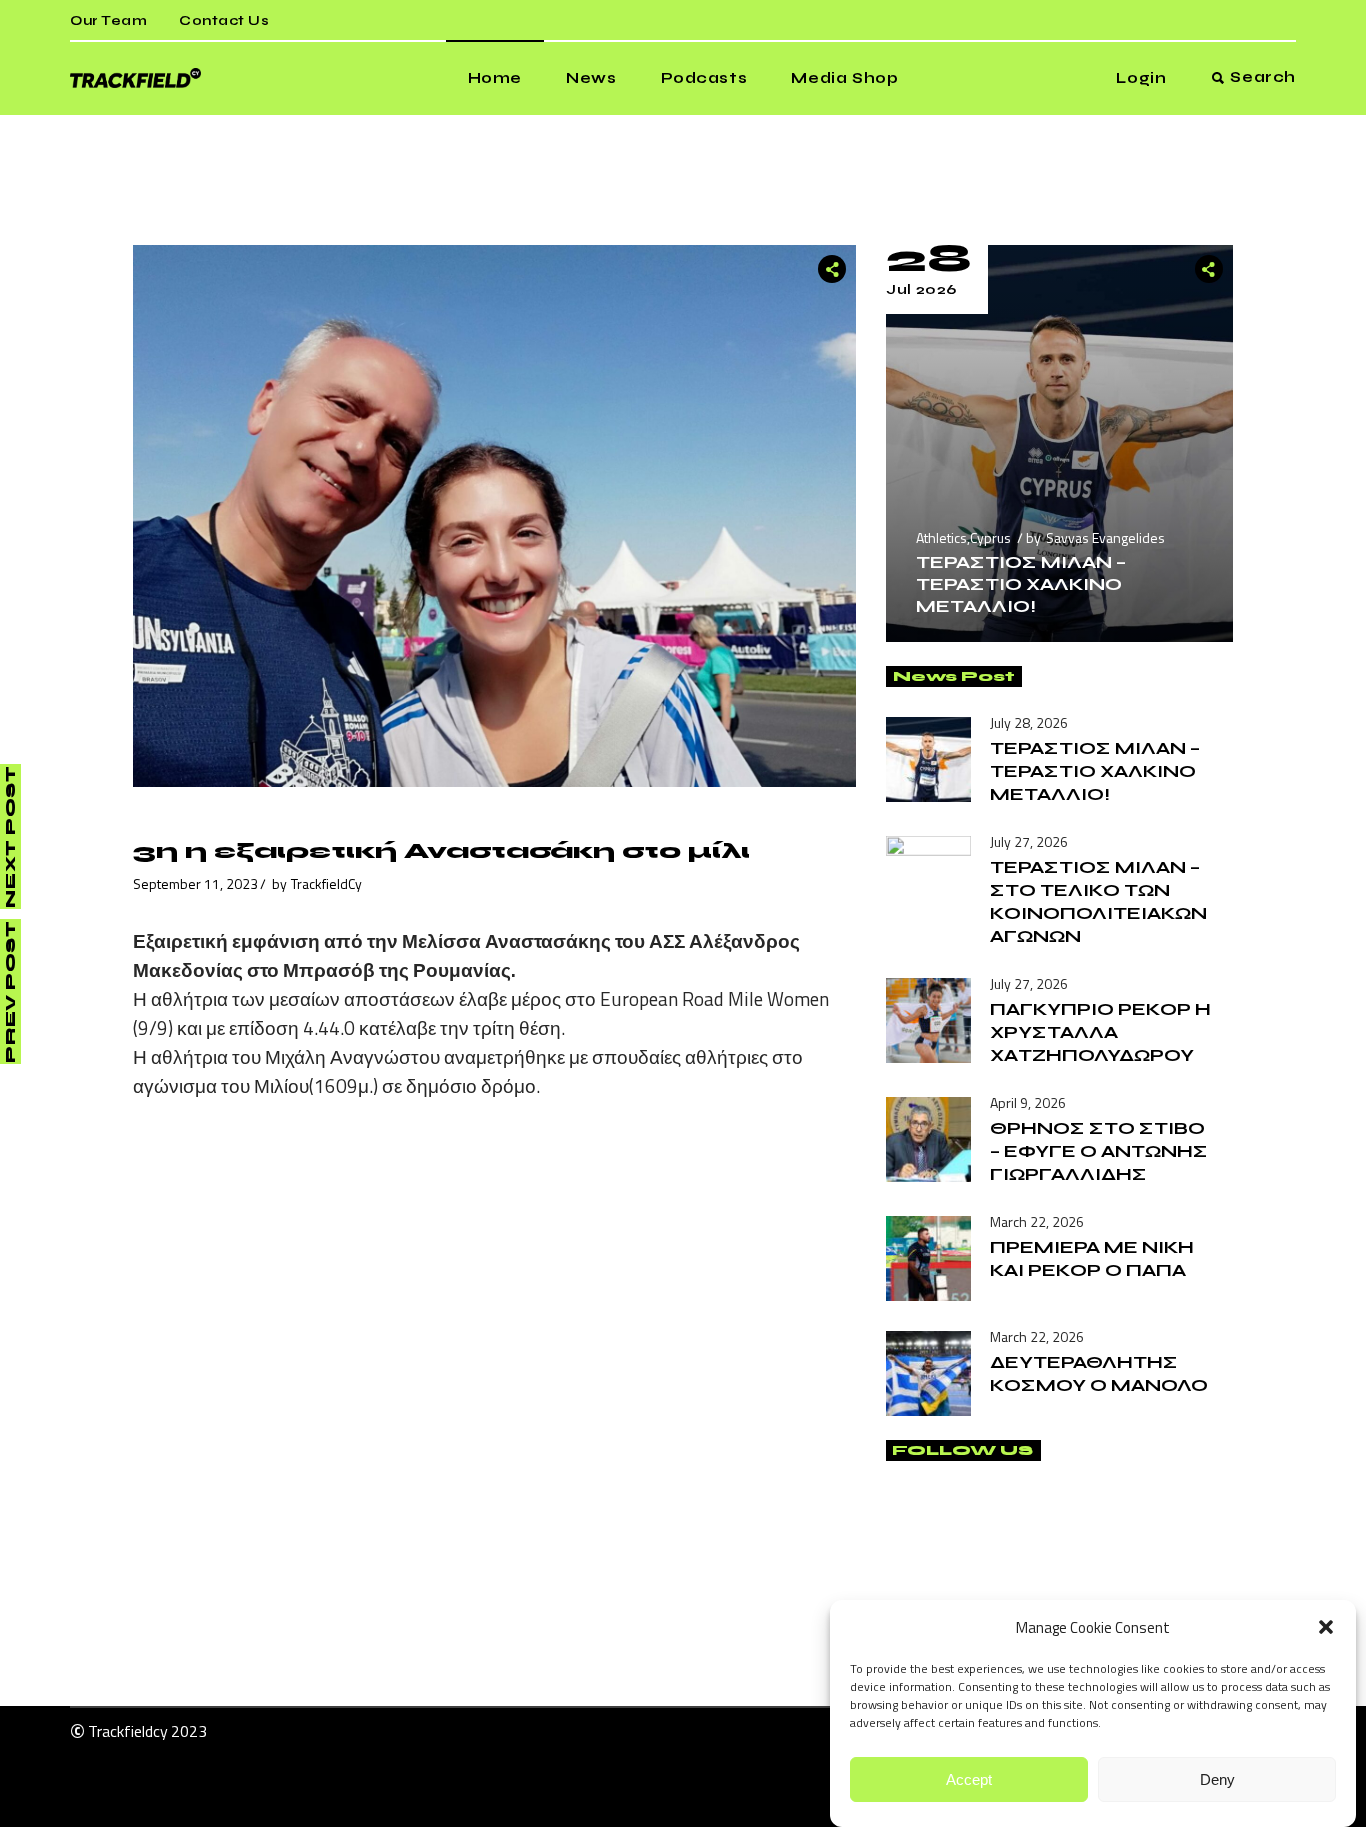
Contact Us (224, 21)
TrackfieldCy (326, 883)
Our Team (108, 21)
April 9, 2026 (1028, 1102)
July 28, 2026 (1029, 722)
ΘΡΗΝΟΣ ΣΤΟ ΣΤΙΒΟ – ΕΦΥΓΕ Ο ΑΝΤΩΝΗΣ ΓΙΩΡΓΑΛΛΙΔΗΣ (1099, 1151)
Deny (1217, 1779)
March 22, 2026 (1037, 1221)
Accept (969, 1779)
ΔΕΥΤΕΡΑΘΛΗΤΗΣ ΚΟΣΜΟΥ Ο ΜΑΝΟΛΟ (1099, 1373)
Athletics (941, 537)
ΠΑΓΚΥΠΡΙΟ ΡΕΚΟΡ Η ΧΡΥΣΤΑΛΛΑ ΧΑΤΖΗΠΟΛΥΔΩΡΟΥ (1100, 1032)
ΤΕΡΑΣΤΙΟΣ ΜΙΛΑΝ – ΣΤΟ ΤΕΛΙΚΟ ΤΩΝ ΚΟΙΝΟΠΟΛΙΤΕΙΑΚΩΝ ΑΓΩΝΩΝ (1098, 901)
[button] (1326, 1627)
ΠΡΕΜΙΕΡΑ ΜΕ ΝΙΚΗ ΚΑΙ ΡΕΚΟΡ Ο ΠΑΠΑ (1092, 1258)
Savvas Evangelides (1105, 537)
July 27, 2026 (1029, 841)
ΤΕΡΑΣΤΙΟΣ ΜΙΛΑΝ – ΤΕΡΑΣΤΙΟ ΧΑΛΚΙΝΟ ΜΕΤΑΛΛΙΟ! (1021, 584)
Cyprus (990, 537)
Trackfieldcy (128, 1731)
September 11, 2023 (195, 883)
